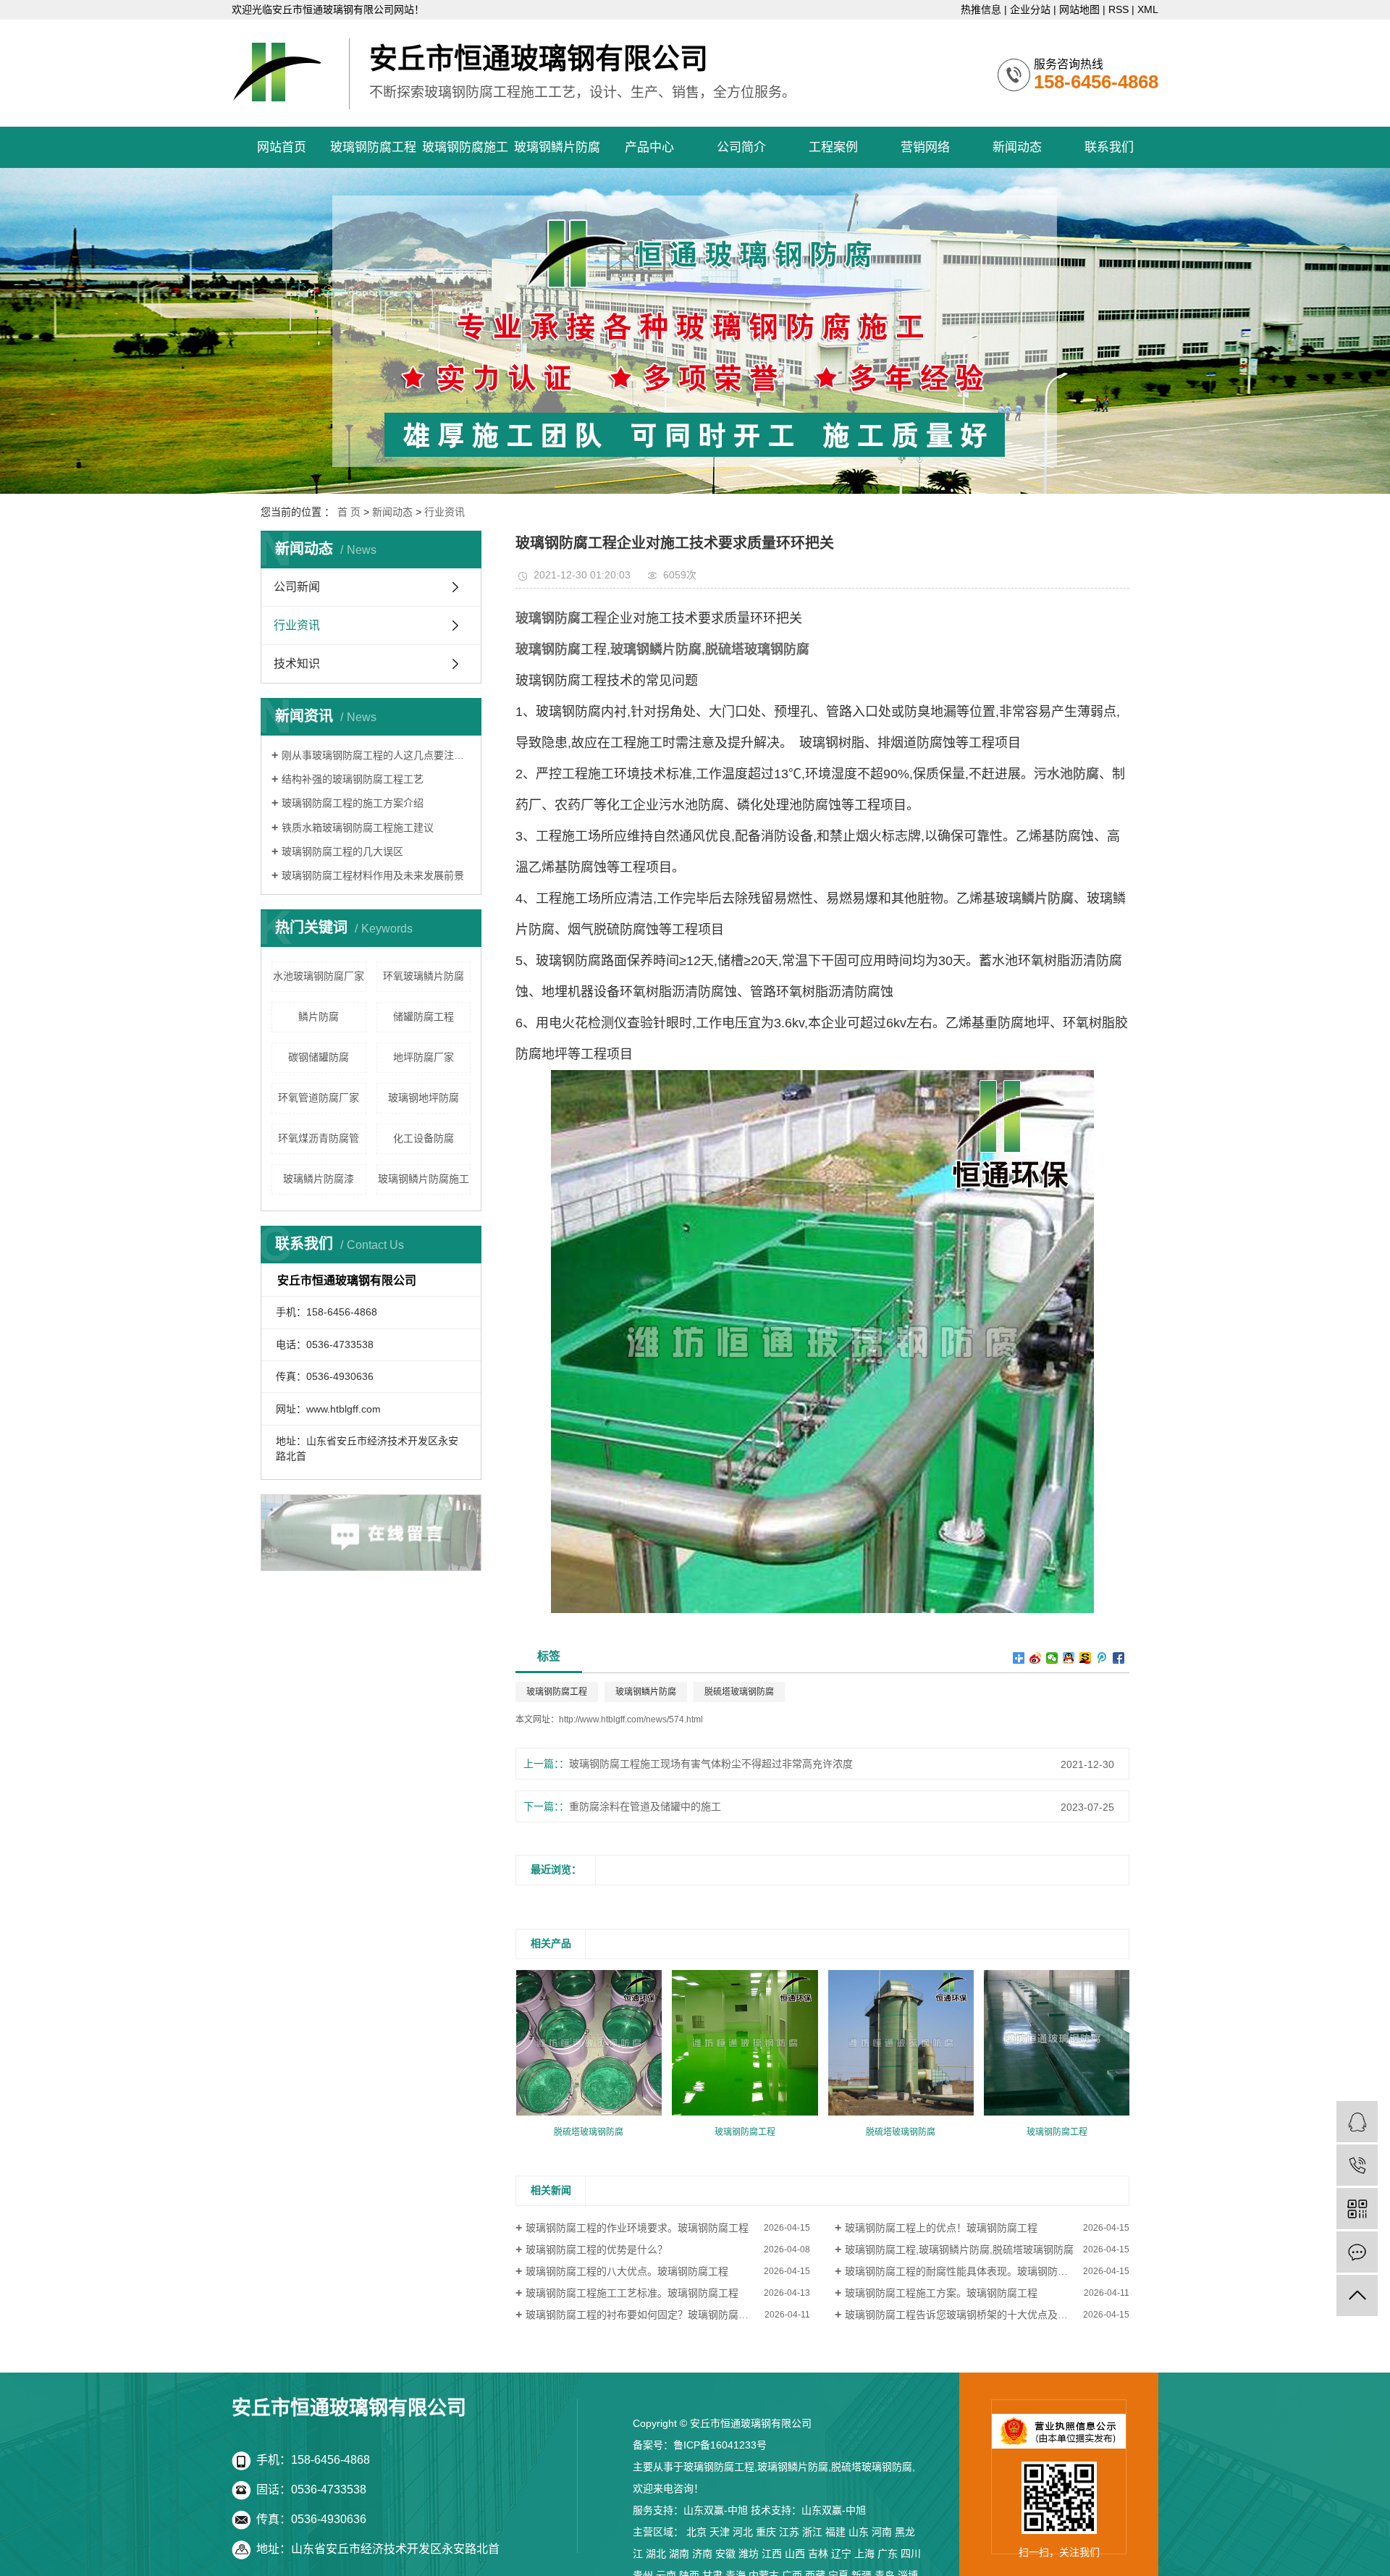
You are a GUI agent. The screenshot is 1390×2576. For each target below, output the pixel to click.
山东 (859, 2532)
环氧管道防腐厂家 (319, 1098)
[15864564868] (1357, 2165)
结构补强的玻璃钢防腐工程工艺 (353, 779)
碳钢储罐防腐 (319, 1057)
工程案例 (833, 147)
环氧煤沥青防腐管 (319, 1138)
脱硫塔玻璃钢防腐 (739, 1692)
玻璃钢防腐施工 (465, 147)
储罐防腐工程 (424, 1016)
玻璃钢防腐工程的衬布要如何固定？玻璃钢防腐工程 (642, 2315)
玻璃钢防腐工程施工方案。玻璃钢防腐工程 (941, 2293)
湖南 (679, 2554)
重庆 (766, 2532)
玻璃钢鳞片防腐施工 (424, 1179)
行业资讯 (445, 512)
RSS (1119, 9)
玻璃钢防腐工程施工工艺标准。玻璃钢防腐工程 (632, 2293)
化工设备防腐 (424, 1138)
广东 (888, 2554)
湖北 (656, 2554)
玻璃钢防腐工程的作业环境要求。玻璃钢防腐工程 (637, 2228)
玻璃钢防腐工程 (373, 147)
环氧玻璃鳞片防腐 (424, 976)
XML (1148, 9)
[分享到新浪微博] (1036, 1658)
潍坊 (749, 2554)
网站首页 (282, 147)
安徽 (725, 2554)
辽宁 (841, 2554)
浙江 (812, 2532)
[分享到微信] (1052, 1658)
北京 (696, 2532)
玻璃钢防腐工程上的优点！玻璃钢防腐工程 (941, 2228)
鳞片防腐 (319, 1016)
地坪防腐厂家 (424, 1057)
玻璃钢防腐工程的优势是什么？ (597, 2249)
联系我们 (1109, 147)
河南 (882, 2532)
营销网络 (925, 147)
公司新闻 (297, 587)
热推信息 (981, 9)
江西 (772, 2554)
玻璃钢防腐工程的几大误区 (342, 851)
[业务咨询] (1357, 2122)
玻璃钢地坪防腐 (424, 1098)
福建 (835, 2532)
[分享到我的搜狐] (1086, 1658)
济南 (702, 2554)
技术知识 (297, 664)
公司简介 (741, 147)
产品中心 (649, 147)
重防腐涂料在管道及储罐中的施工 (645, 1806)
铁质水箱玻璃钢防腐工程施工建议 (358, 828)
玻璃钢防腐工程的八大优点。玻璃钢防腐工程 (627, 2271)
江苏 (789, 2532)
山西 (795, 2554)
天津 (720, 2532)
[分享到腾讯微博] (1102, 1658)
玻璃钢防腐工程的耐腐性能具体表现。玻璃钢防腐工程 (966, 2271)
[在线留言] (1357, 2252)
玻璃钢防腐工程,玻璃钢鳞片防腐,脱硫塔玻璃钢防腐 (959, 2249)
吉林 (818, 2554)
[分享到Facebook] (1119, 1658)
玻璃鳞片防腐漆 (319, 1179)
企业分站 (1030, 9)
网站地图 (1079, 9)
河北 (743, 2532)
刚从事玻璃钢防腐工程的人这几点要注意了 (376, 755)
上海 (864, 2554)
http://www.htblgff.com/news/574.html (631, 1720)
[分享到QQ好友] (1069, 1658)
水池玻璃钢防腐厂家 (319, 976)
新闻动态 (1017, 147)
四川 (911, 2554)
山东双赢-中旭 (716, 2510)
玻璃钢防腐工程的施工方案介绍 (353, 803)
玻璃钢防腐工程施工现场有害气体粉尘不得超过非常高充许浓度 (711, 1764)
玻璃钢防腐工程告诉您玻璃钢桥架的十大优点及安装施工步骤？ (987, 2315)
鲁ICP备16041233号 (720, 2445)
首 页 (349, 512)
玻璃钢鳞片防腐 (557, 147)
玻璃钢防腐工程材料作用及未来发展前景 (373, 875)
